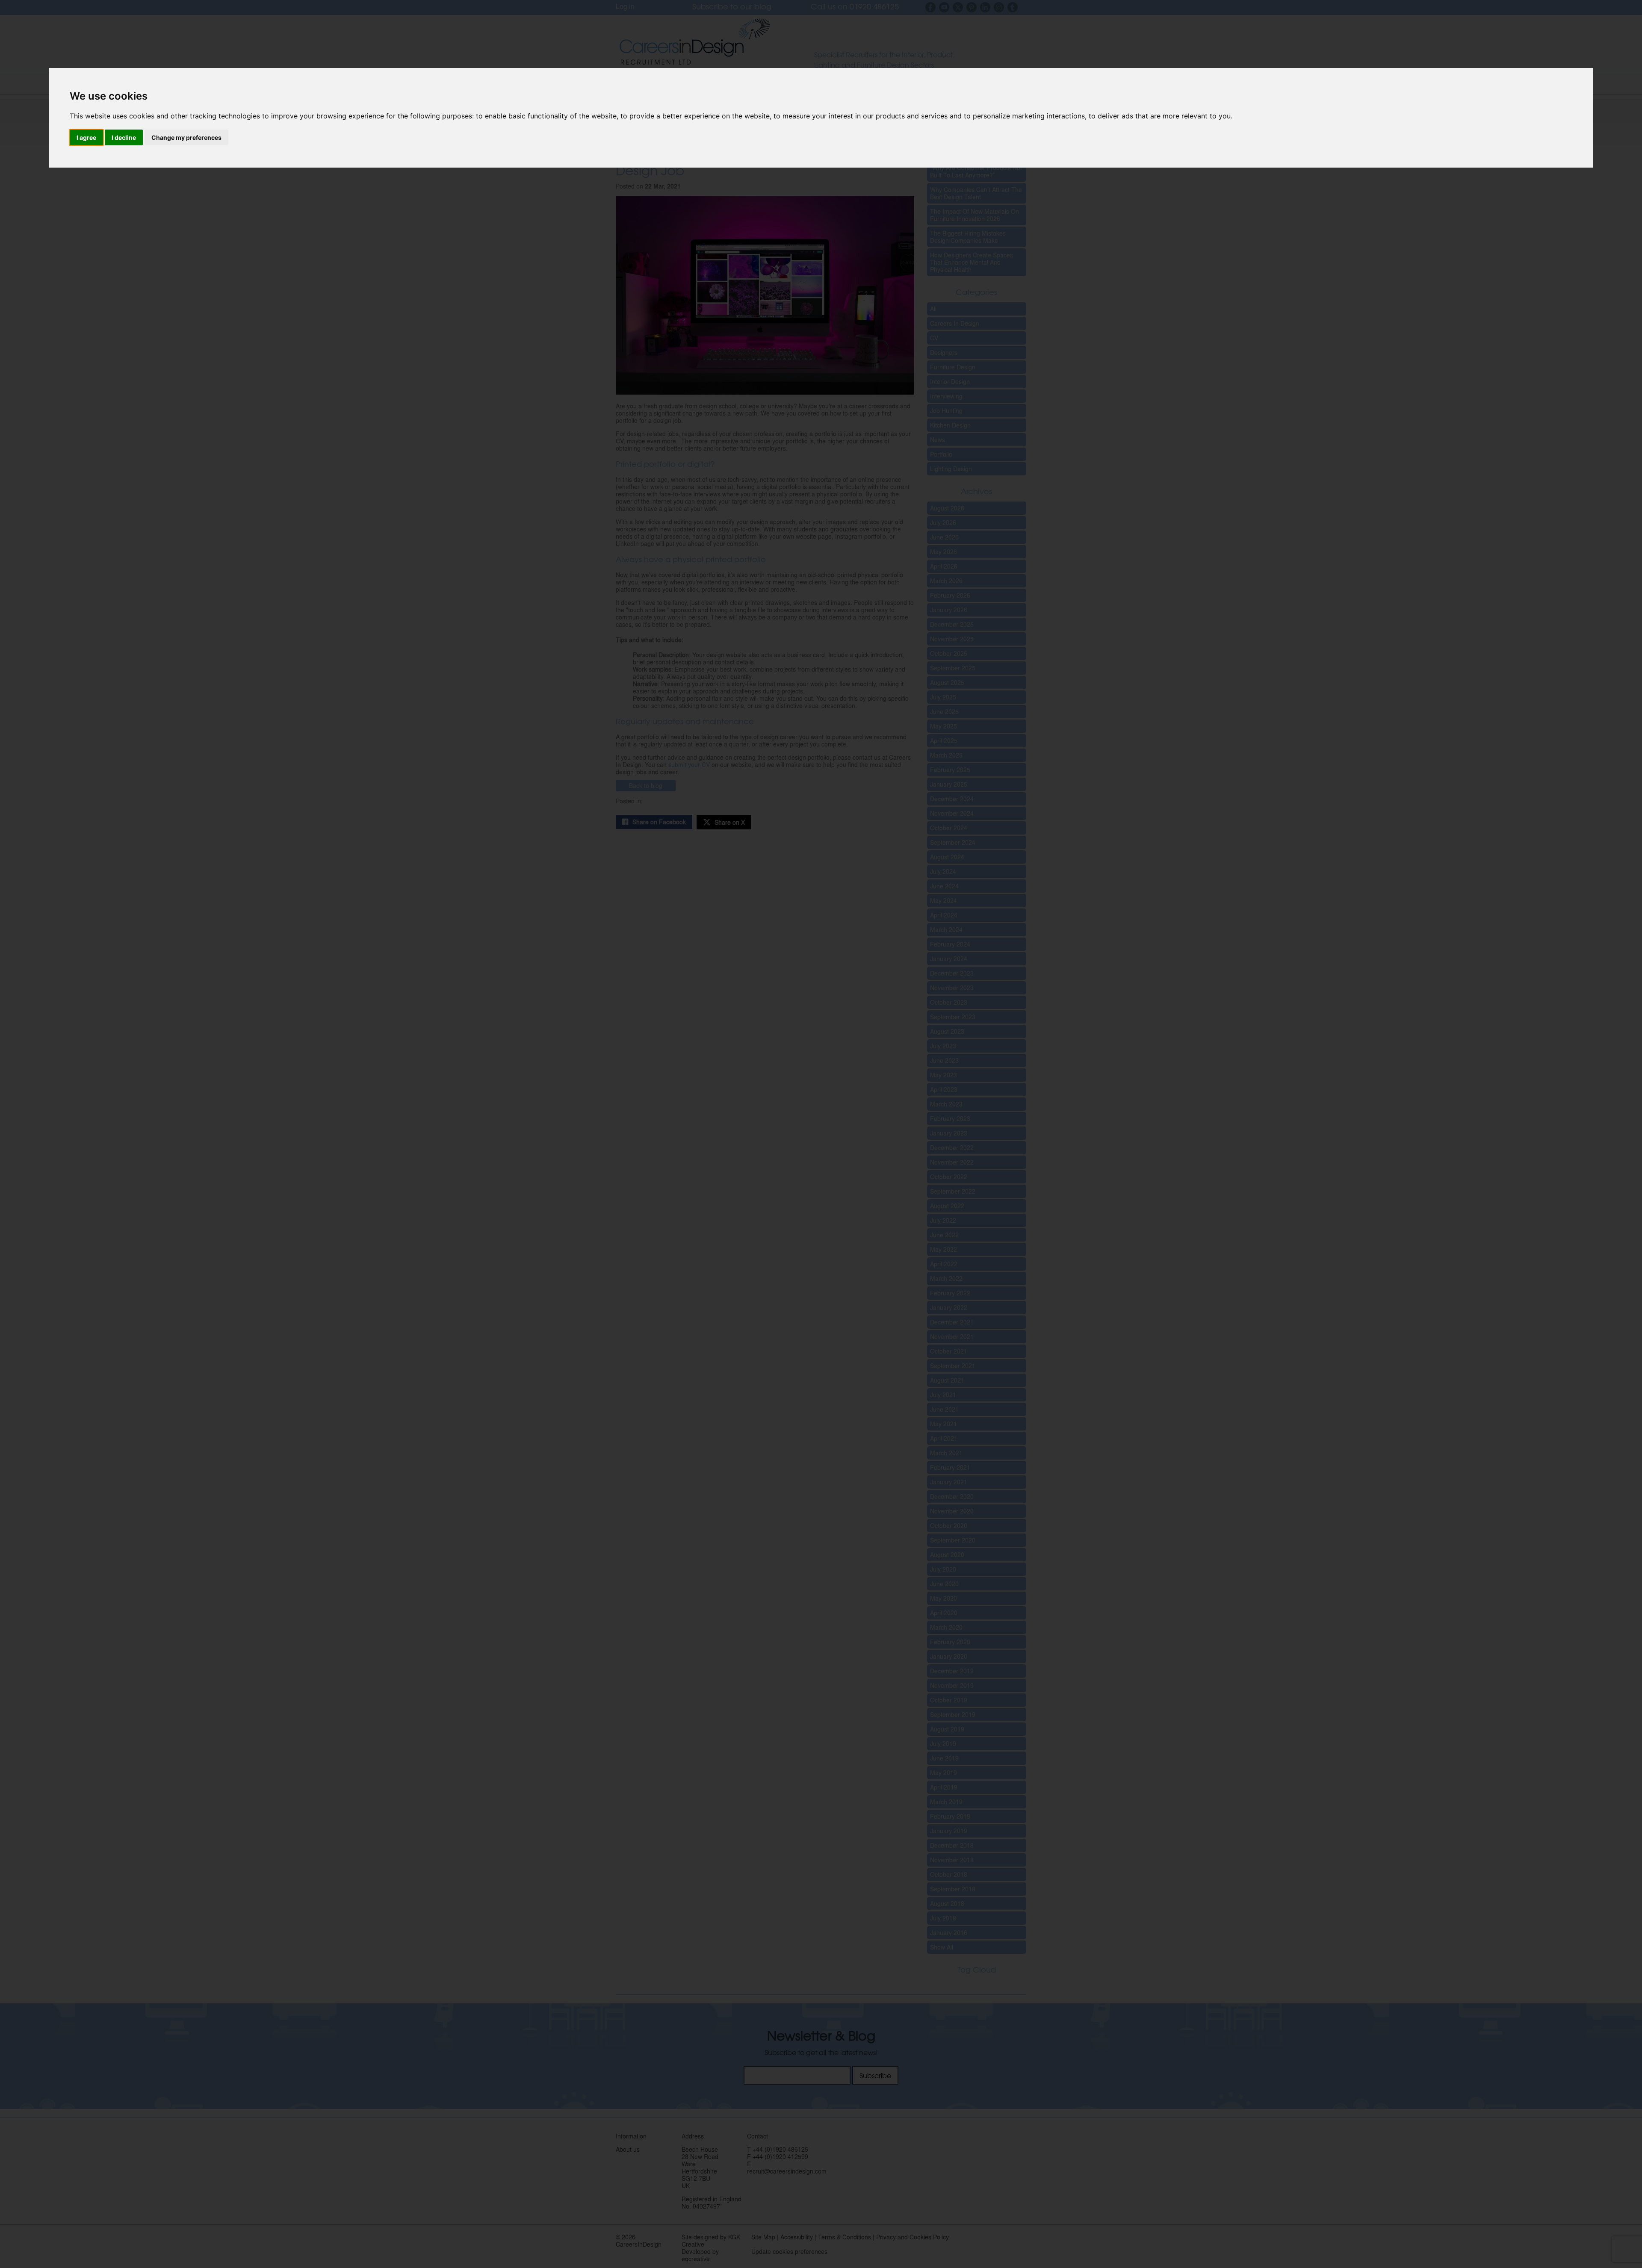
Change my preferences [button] (186, 137)
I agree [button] (86, 137)
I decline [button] (124, 137)
